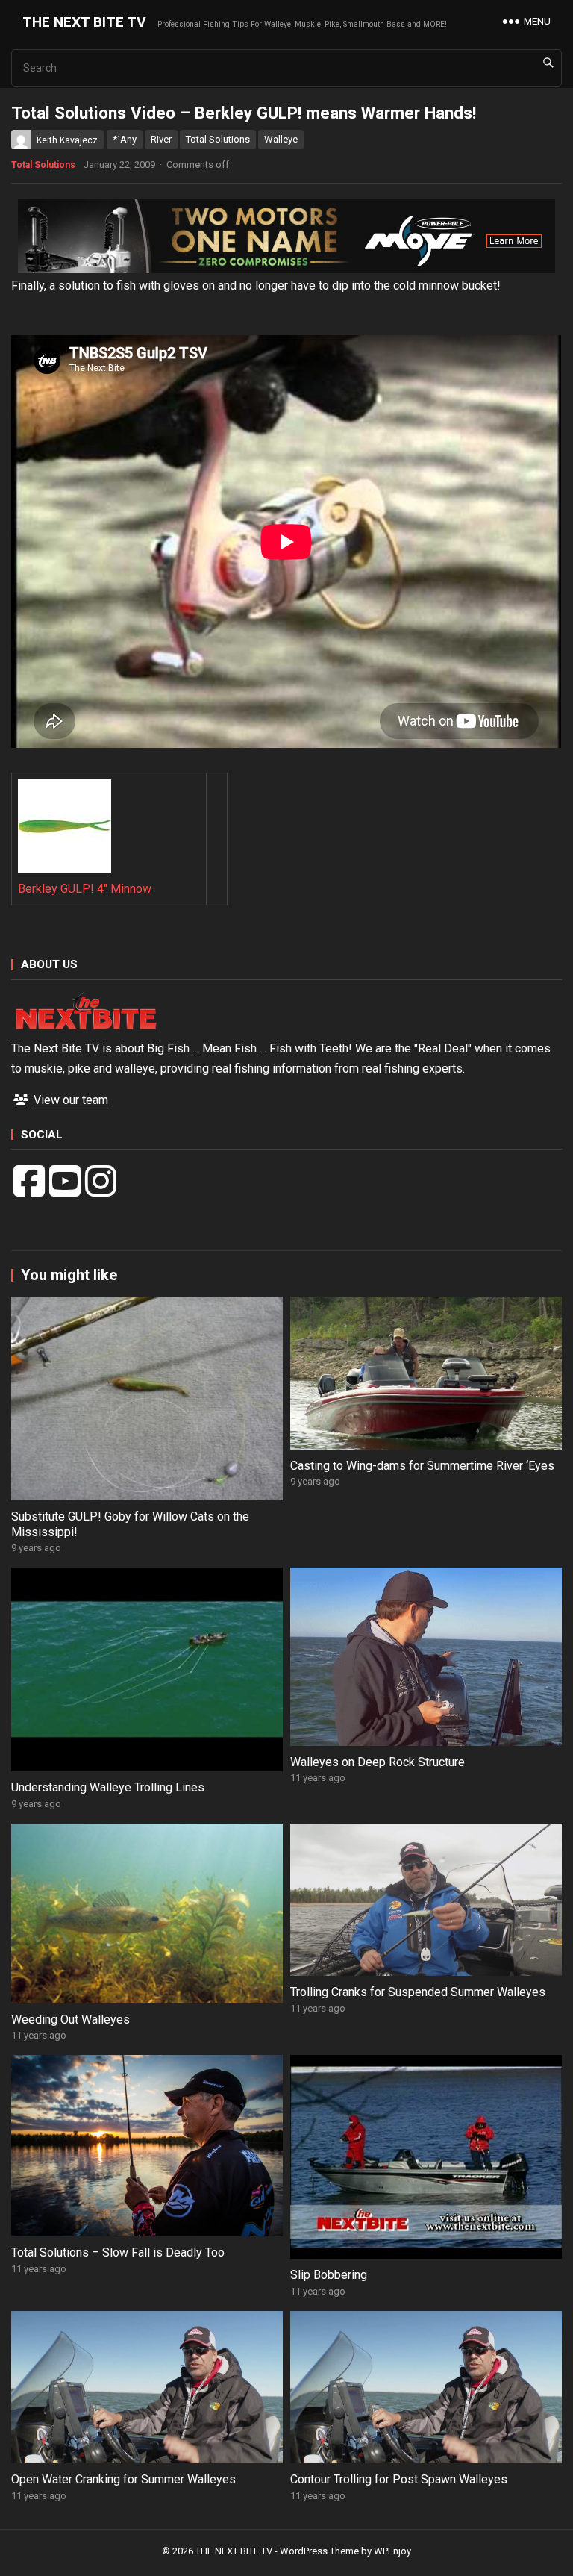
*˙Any (125, 139)
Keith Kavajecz (67, 140)
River (161, 139)
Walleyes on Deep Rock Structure (378, 1762)
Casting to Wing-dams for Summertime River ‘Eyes (422, 1466)
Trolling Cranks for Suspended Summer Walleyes (418, 1992)
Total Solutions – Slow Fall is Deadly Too (118, 2252)
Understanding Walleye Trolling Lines (108, 1787)
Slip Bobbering (329, 2275)
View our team (69, 1100)
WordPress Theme (319, 2551)
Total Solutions (218, 139)
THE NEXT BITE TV (84, 22)
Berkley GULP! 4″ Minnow (85, 889)
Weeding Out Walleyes (71, 2020)
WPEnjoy (392, 2551)
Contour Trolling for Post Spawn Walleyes (399, 2479)
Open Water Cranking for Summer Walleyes (123, 2479)
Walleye (281, 139)
